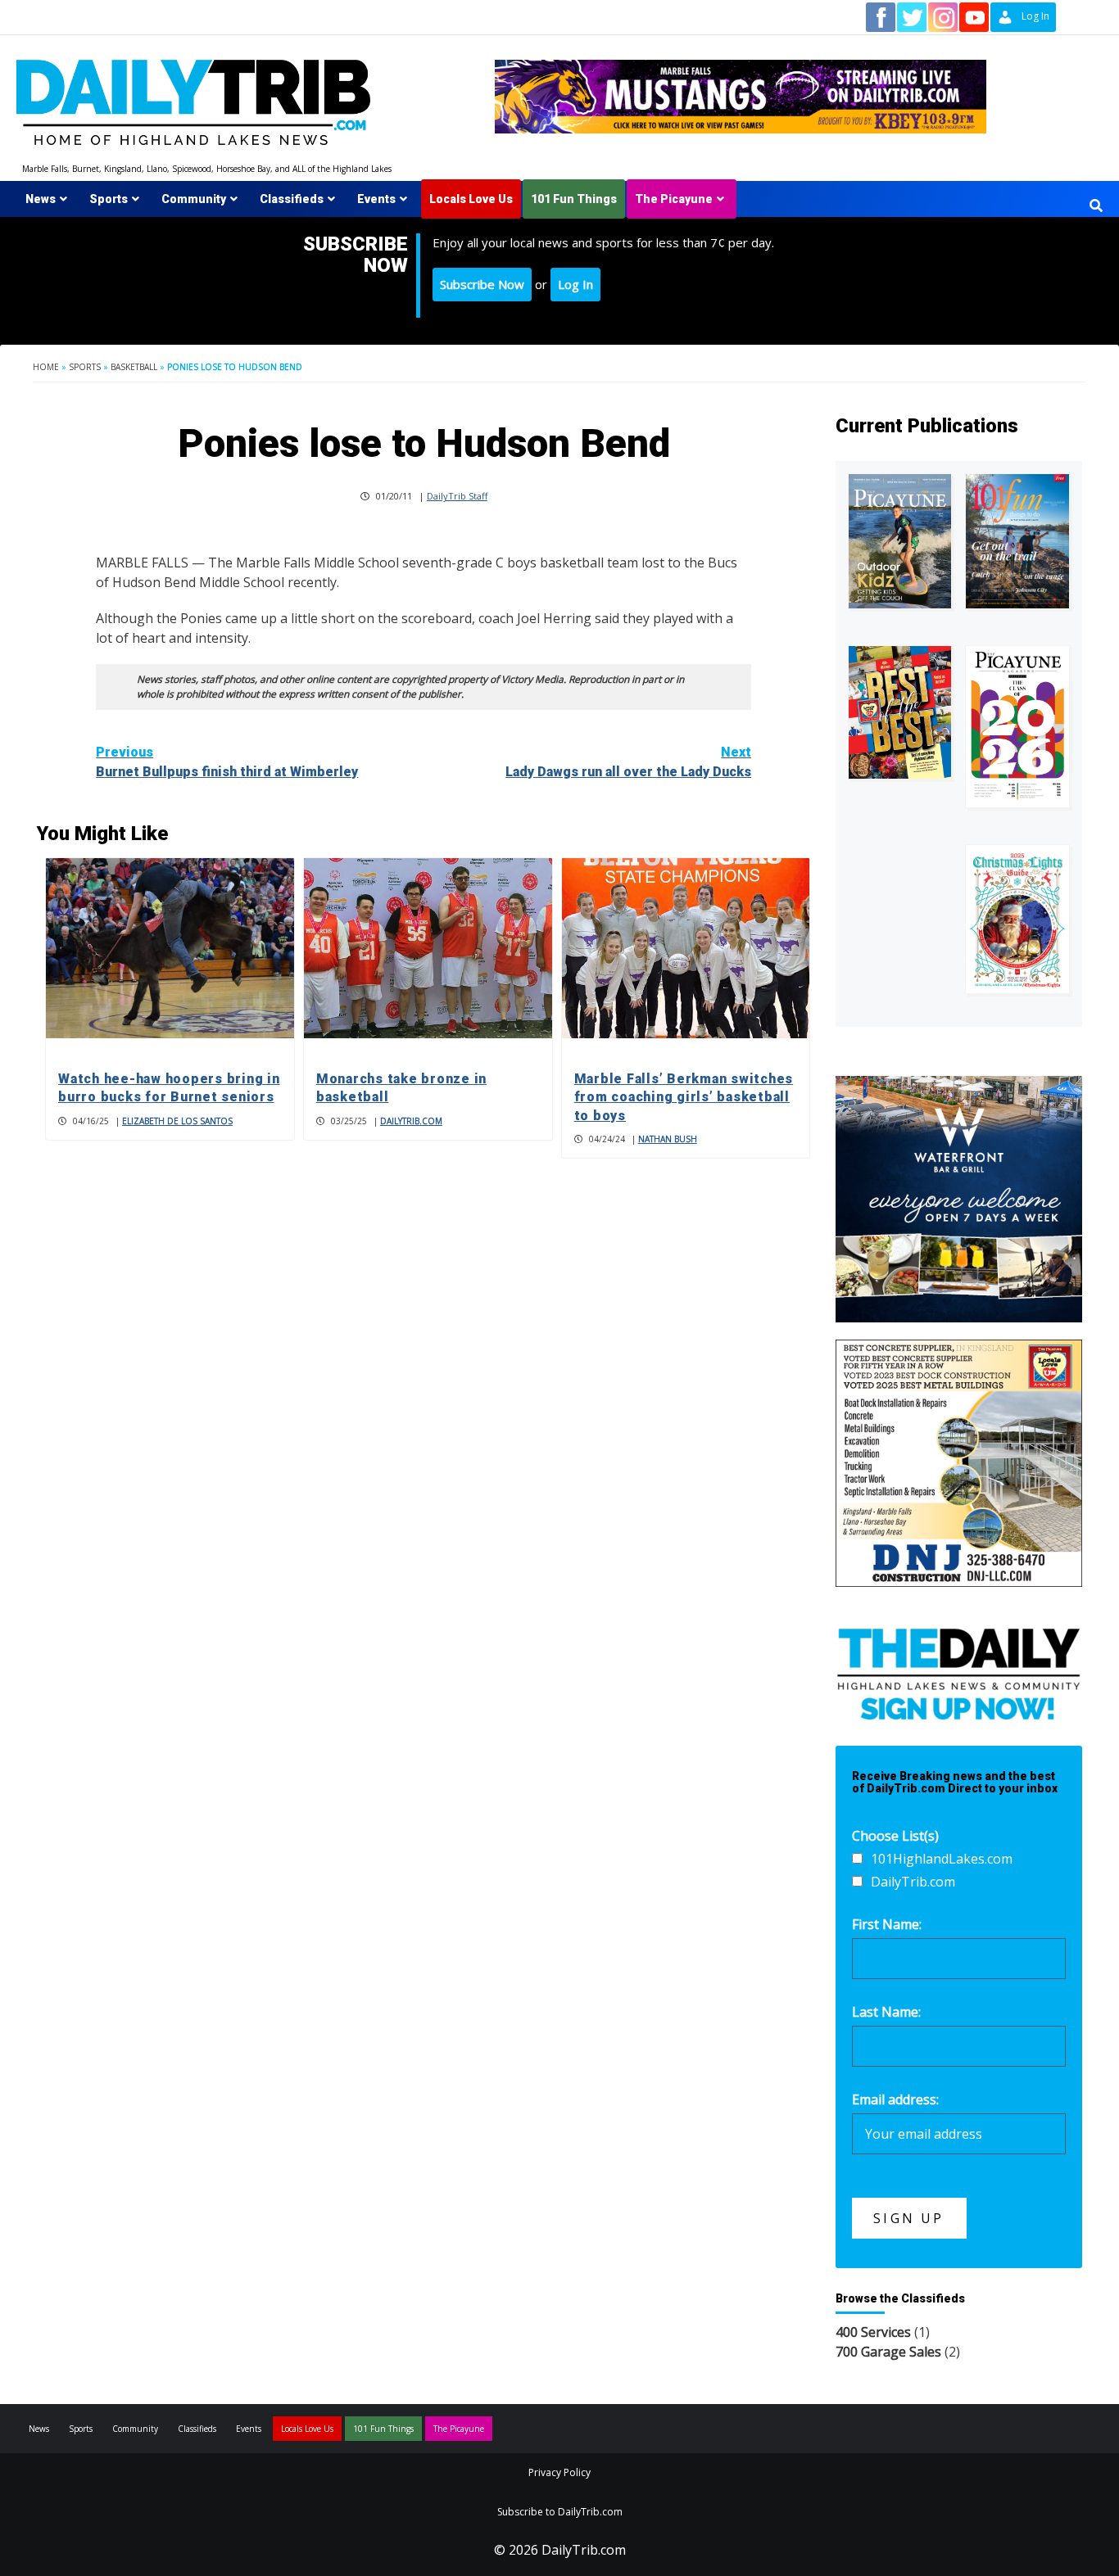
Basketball (134, 367)
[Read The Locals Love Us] (900, 712)
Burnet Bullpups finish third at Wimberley (227, 762)
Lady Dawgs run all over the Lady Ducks (628, 762)
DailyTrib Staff (457, 496)
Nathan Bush (668, 1139)
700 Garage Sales (888, 2352)
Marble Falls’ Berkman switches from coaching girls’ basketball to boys (684, 1097)
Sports (109, 199)
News (41, 199)
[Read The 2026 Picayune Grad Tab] (1017, 727)
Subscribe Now (482, 284)
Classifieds (292, 199)
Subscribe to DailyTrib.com (560, 2512)
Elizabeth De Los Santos (177, 1121)
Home (46, 367)
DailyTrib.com (411, 1121)
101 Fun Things (574, 199)
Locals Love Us (471, 199)
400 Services (873, 2332)
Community (194, 199)
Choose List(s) (895, 1836)
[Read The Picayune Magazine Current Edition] (900, 541)
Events (376, 199)
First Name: (887, 1924)
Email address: (895, 2099)
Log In (575, 284)
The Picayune (674, 199)
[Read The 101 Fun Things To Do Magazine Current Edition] (1017, 541)
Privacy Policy (559, 2472)
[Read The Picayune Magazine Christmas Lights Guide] (1017, 919)
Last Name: (886, 2012)
